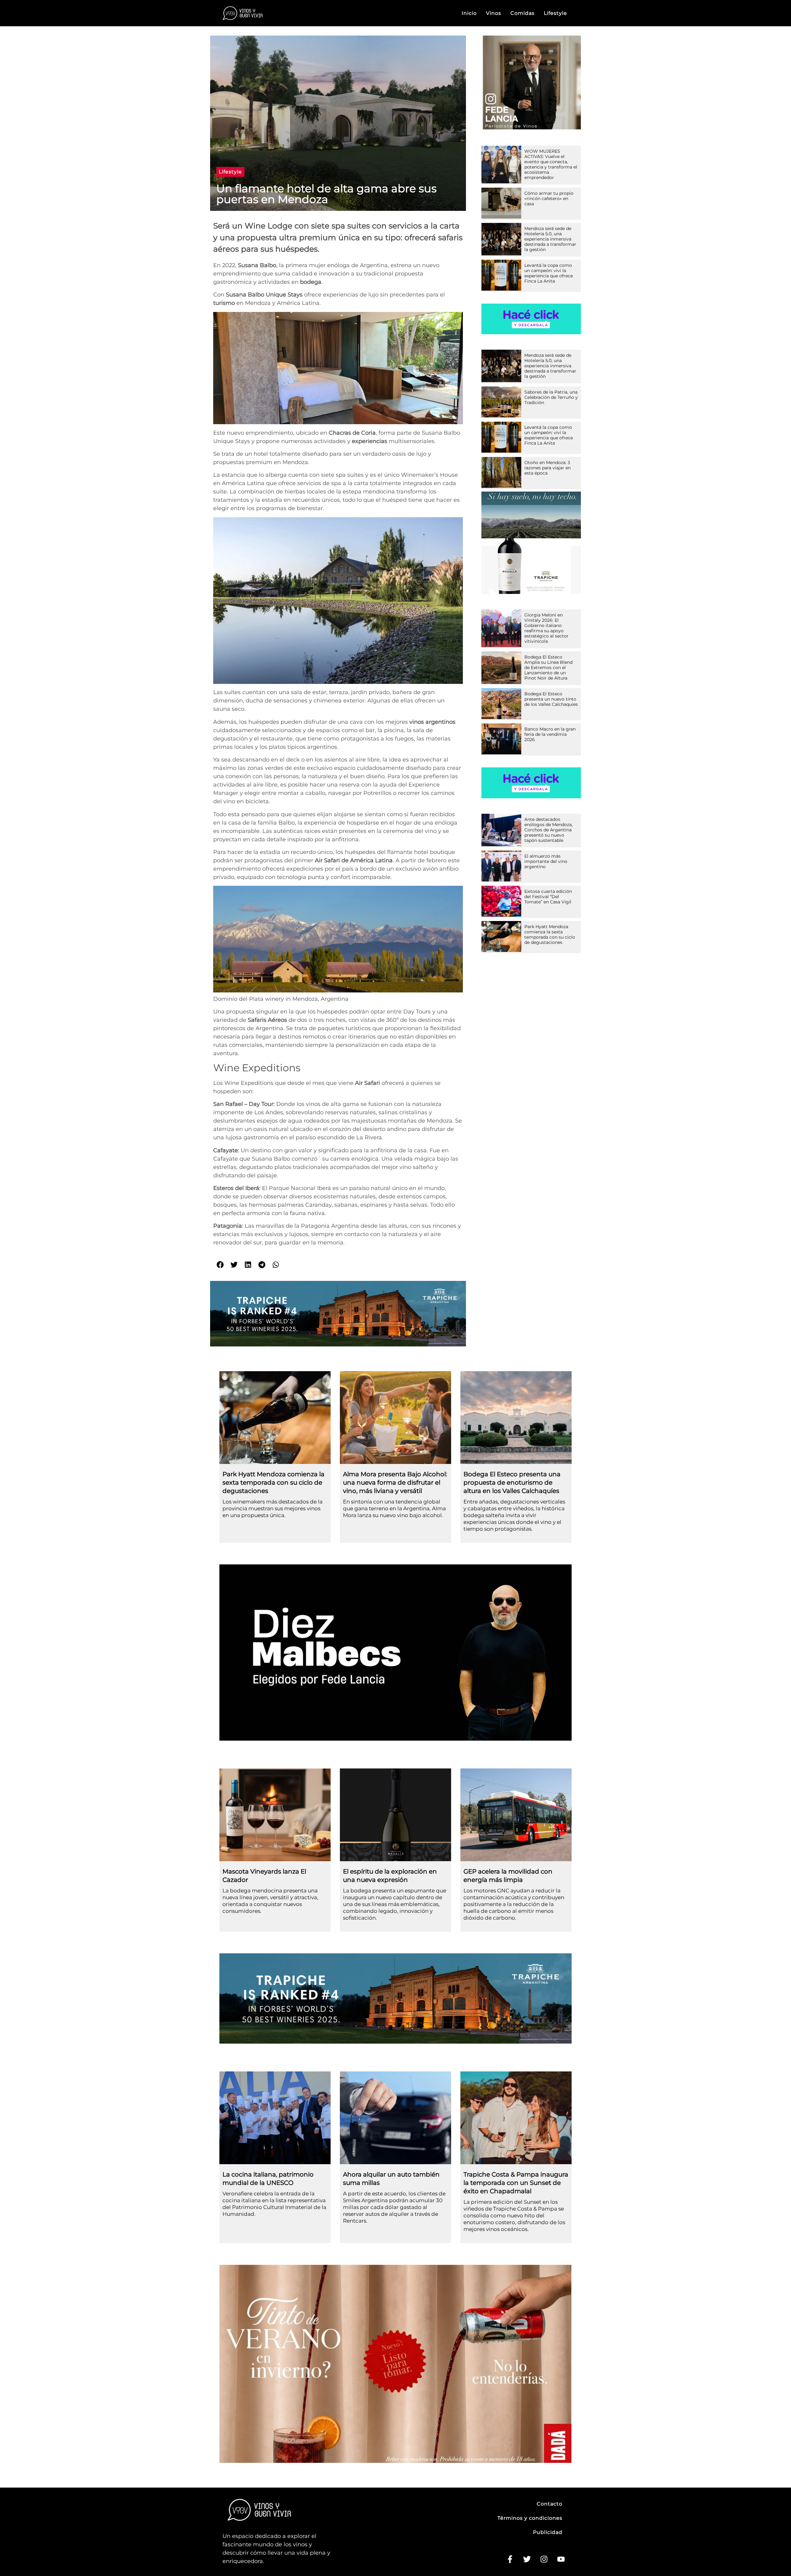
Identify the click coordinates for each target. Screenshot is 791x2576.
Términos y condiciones (530, 2518)
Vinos (494, 13)
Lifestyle (555, 13)
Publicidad (548, 2532)
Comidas (522, 13)
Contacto (550, 2504)
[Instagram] (544, 2559)
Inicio (469, 13)
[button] (230, 172)
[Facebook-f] (510, 2559)
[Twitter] (527, 2559)
